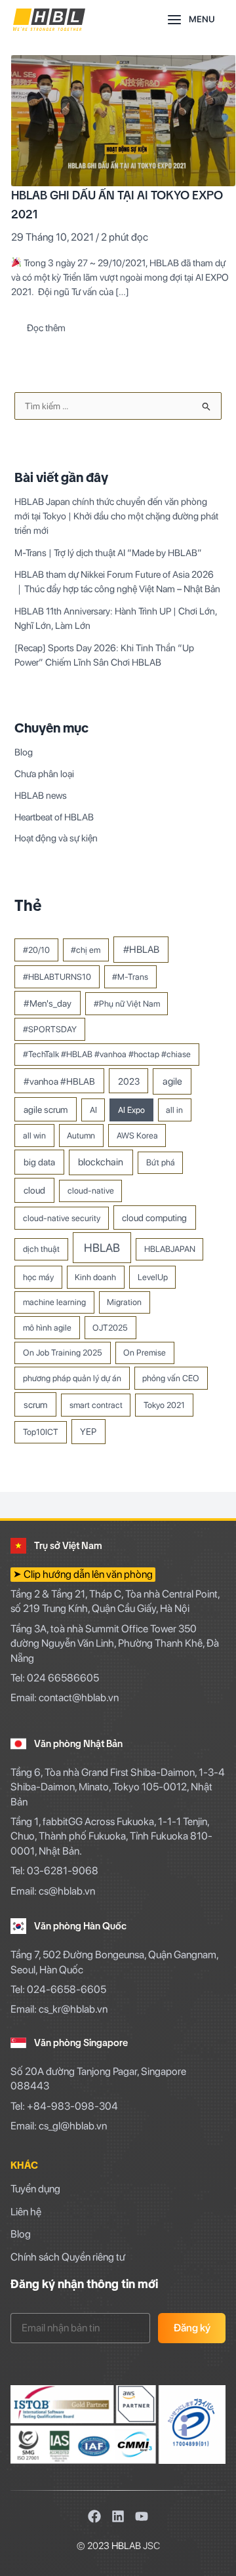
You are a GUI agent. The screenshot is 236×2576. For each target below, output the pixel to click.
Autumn (81, 1136)
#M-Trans (130, 977)
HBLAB (102, 1248)
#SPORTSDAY (50, 1029)
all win (34, 1136)
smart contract (96, 1405)
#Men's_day (48, 1003)
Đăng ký (192, 2328)
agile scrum (46, 1109)
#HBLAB (141, 950)
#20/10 (36, 950)
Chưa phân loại (44, 774)
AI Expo (131, 1110)
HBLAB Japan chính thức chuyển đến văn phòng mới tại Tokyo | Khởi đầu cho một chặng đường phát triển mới (116, 516)
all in (174, 1110)
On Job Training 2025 (63, 1353)
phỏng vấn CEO (171, 1378)
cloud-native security (62, 1218)
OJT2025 (110, 1328)
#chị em (86, 950)
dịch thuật (41, 1249)
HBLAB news (41, 795)
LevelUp (153, 1277)
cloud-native (91, 1191)
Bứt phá (161, 1162)
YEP (88, 1431)
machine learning (54, 1302)
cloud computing (154, 1218)
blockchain (101, 1162)
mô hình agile (47, 1328)
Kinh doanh (95, 1277)
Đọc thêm (46, 325)
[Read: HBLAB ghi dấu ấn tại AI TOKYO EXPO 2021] (124, 120)
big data (39, 1162)
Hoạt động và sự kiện (56, 838)
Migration (124, 1302)
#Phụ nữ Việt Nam (127, 1004)
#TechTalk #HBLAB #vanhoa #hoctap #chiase (107, 1054)
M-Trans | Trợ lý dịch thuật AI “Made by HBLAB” (108, 553)
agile (172, 1081)
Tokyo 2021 (164, 1405)
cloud (34, 1190)
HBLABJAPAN (170, 1249)
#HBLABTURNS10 (57, 977)
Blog (24, 752)
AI (93, 1110)
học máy (38, 1277)
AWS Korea (137, 1136)
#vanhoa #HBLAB (59, 1081)
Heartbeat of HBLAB (54, 817)
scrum (35, 1404)
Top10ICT (41, 1432)
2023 (129, 1081)
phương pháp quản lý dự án (72, 1378)
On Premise (145, 1353)
